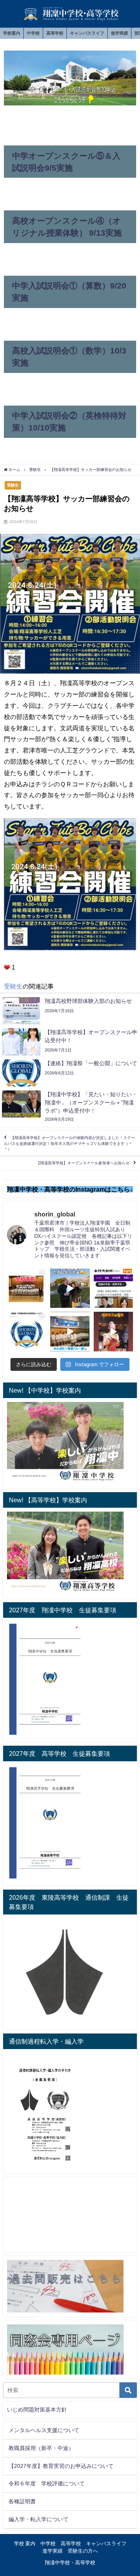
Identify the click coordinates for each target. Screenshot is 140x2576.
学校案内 (12, 33)
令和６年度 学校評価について (47, 2483)
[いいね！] (7, 967)
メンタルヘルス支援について (44, 2430)
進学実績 (119, 33)
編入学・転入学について (38, 2519)
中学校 (33, 33)
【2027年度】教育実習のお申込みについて (61, 2466)
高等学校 (55, 33)
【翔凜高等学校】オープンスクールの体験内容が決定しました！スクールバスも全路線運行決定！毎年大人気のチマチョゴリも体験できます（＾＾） (69, 1143)
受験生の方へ (83, 2551)
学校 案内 (25, 2544)
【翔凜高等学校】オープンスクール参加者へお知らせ (83, 1163)
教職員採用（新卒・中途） (41, 2448)
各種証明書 (22, 2501)
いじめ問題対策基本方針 (37, 2410)
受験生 (13, 485)
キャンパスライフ (87, 33)
